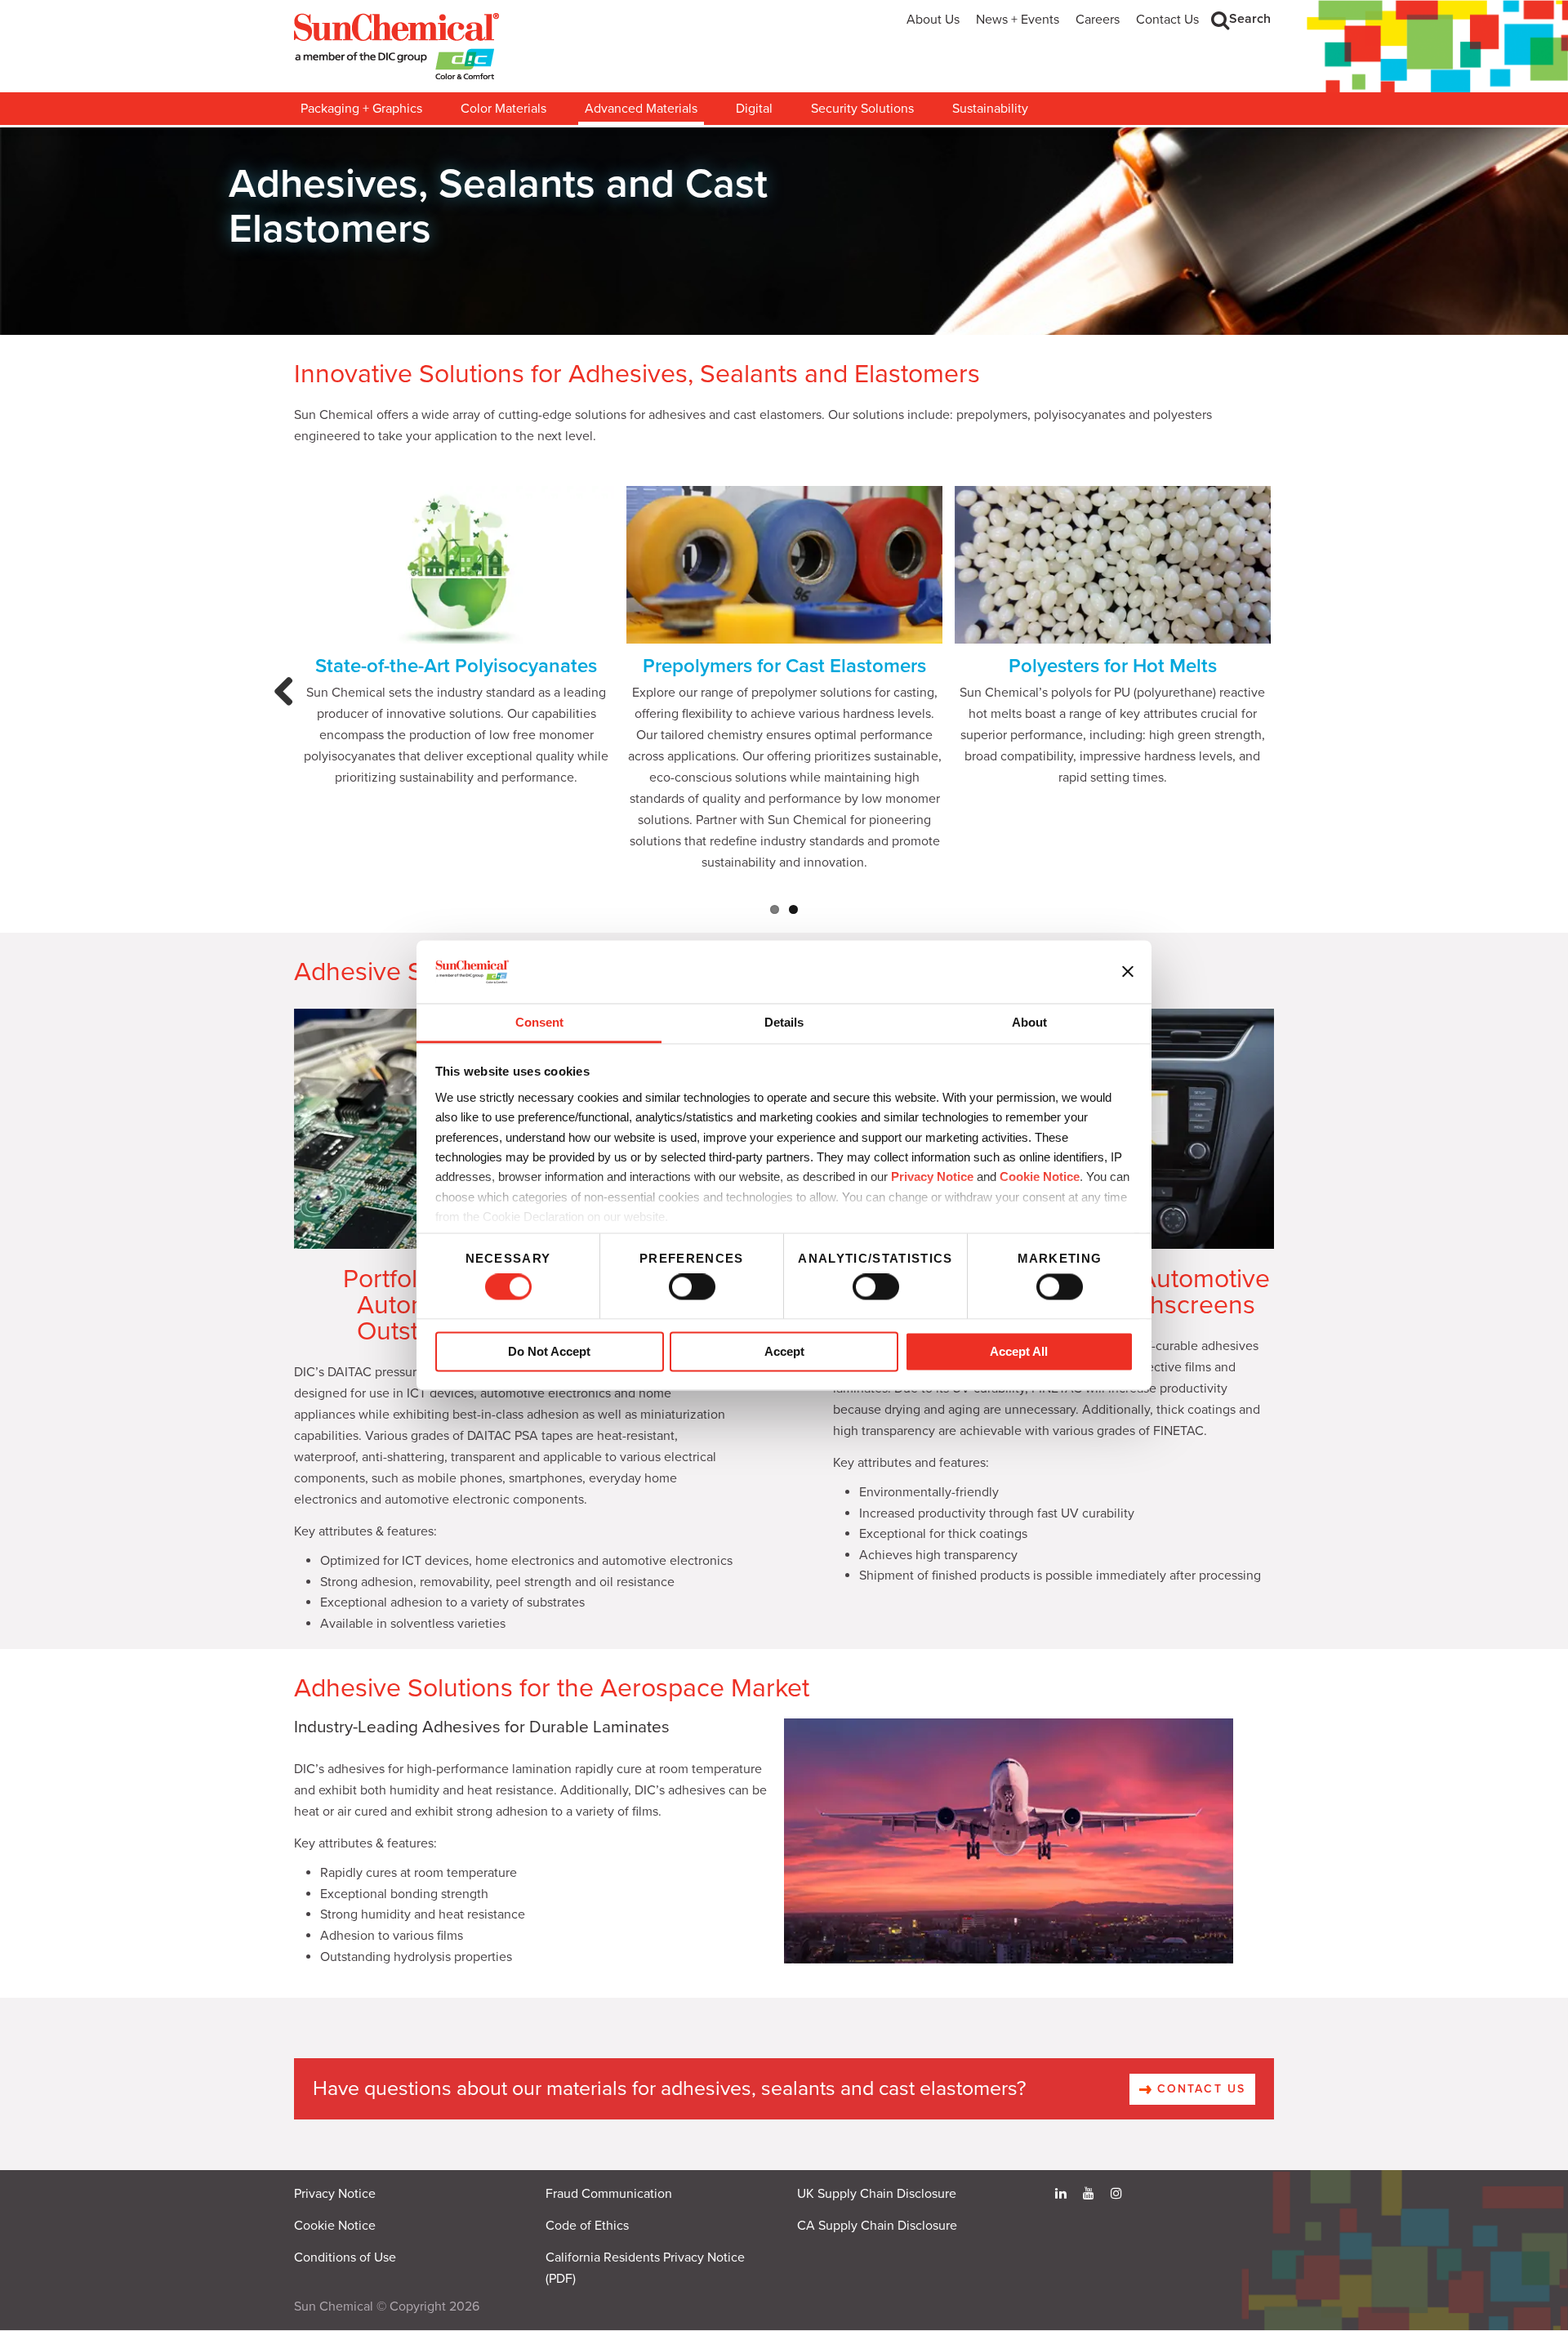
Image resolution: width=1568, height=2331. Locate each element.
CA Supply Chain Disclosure (877, 2226)
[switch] (692, 1287)
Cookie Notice (335, 2226)
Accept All (1019, 1351)
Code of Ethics (587, 2226)
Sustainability (990, 109)
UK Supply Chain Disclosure (877, 2194)
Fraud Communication (609, 2194)
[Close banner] (1128, 972)
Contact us (1199, 2089)
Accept (784, 1351)
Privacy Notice (932, 1177)
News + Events (1018, 20)
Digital (754, 109)
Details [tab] (784, 1022)
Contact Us (1167, 20)
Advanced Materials (641, 109)
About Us (933, 20)
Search (1250, 19)
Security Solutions (862, 109)
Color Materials (503, 109)
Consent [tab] (539, 1022)
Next (1281, 707)
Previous (288, 707)
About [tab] (1029, 1022)
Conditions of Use (345, 2257)
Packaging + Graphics (361, 109)
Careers (1098, 20)
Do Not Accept (549, 1351)
